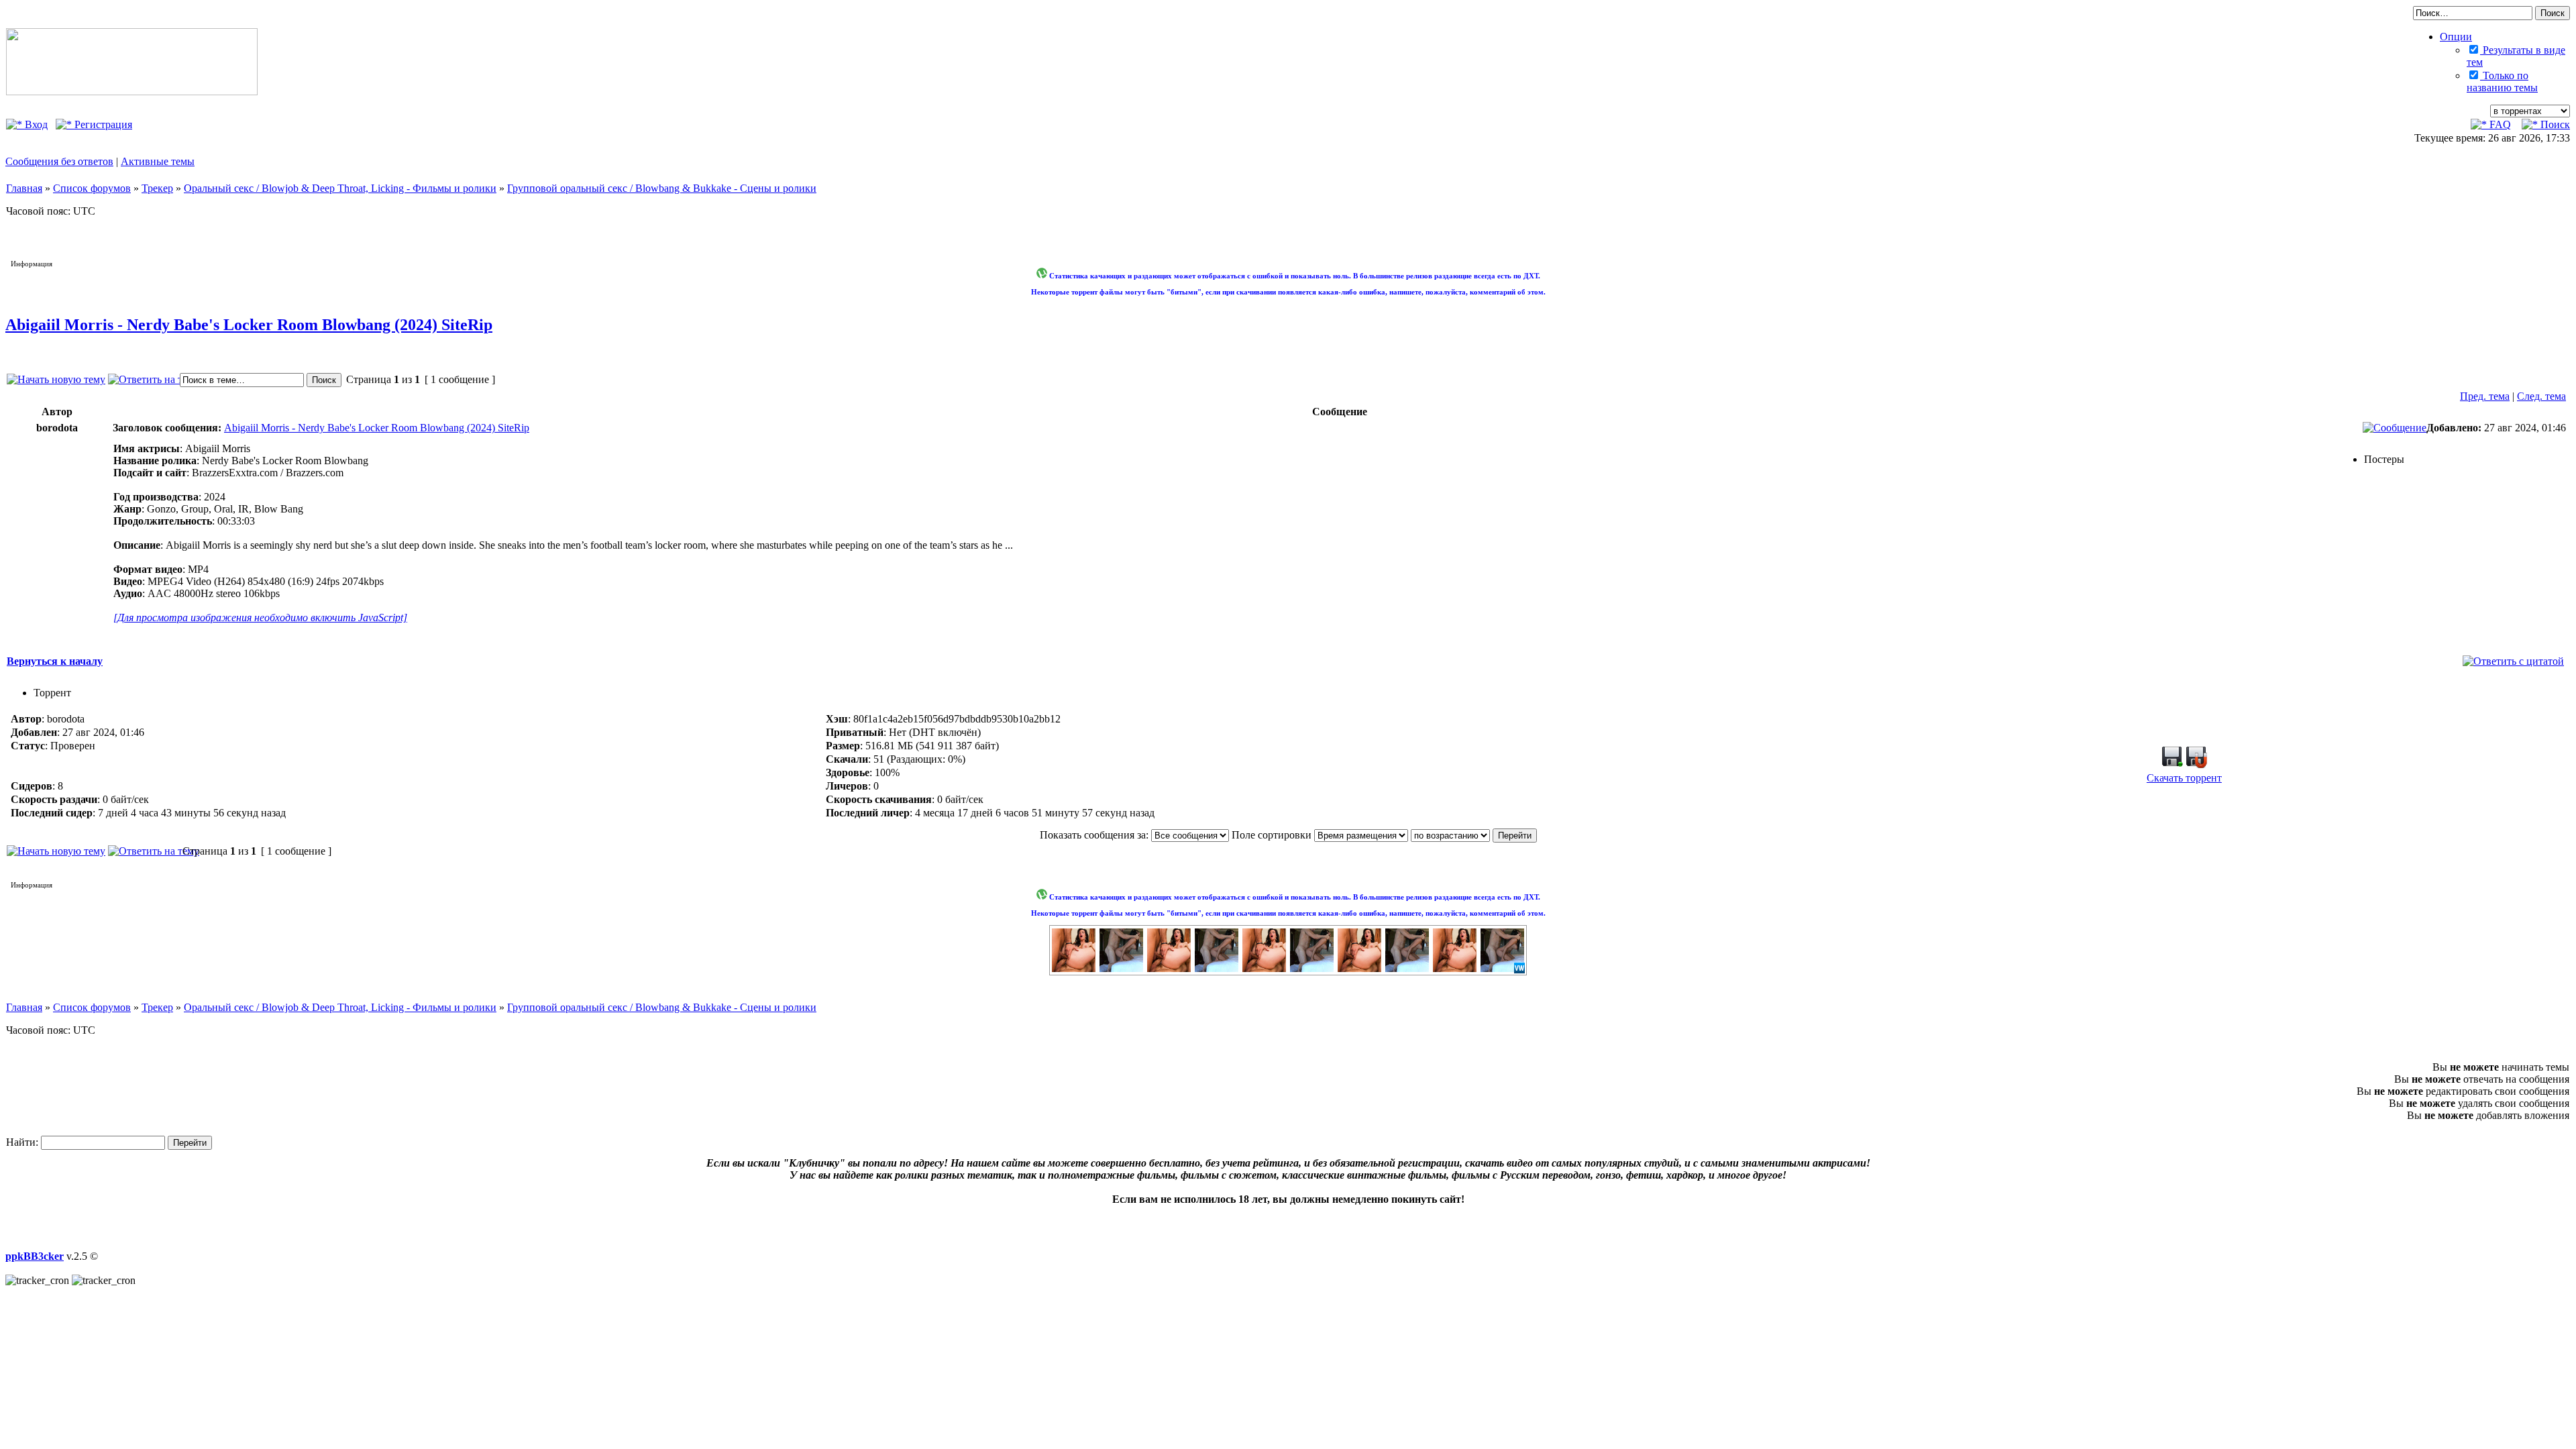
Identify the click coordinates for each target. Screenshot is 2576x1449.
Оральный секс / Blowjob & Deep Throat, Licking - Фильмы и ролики (340, 188)
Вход (35, 124)
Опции (2456, 37)
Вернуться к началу (55, 661)
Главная (24, 188)
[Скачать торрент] (2172, 764)
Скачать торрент (2184, 778)
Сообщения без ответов (59, 161)
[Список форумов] (132, 92)
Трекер (157, 188)
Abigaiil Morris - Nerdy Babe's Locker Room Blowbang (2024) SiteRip (249, 325)
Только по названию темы (2502, 82)
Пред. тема (2485, 396)
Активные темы (158, 161)
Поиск (2554, 124)
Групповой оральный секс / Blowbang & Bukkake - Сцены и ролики (662, 188)
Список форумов (92, 188)
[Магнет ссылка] (2196, 764)
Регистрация (102, 124)
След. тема (2541, 396)
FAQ (2499, 124)
